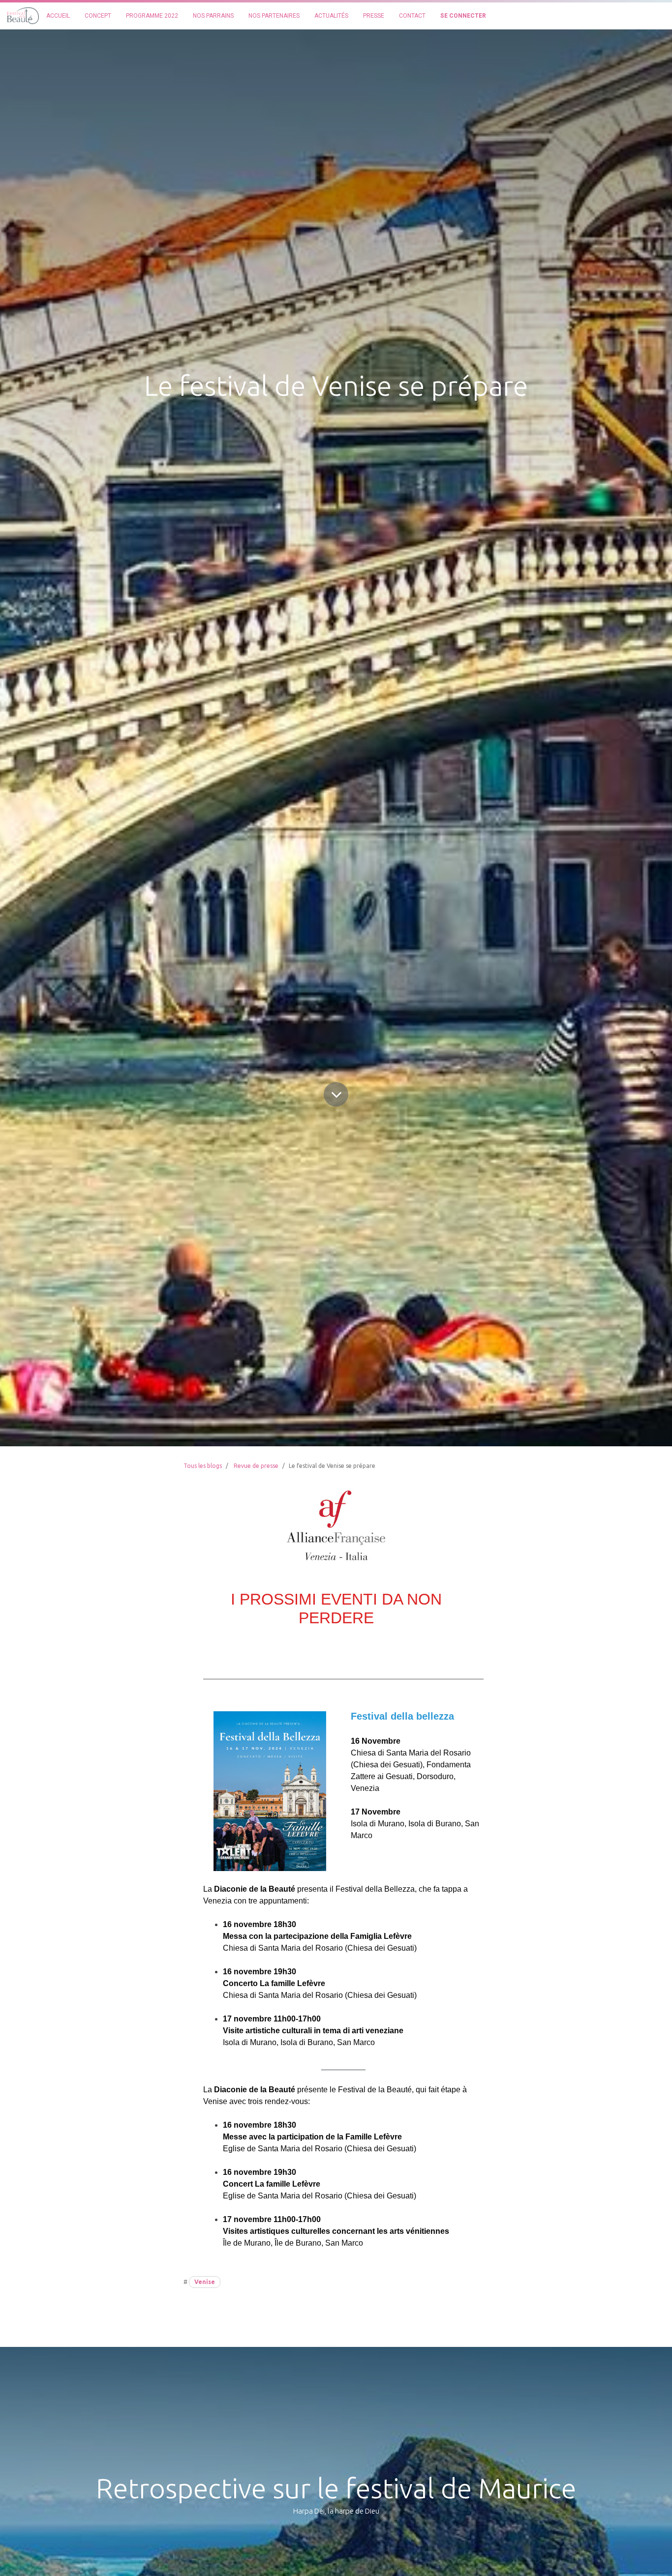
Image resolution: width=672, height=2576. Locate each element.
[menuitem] (58, 16)
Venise (205, 2282)
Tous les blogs (203, 1466)
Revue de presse (256, 1466)
